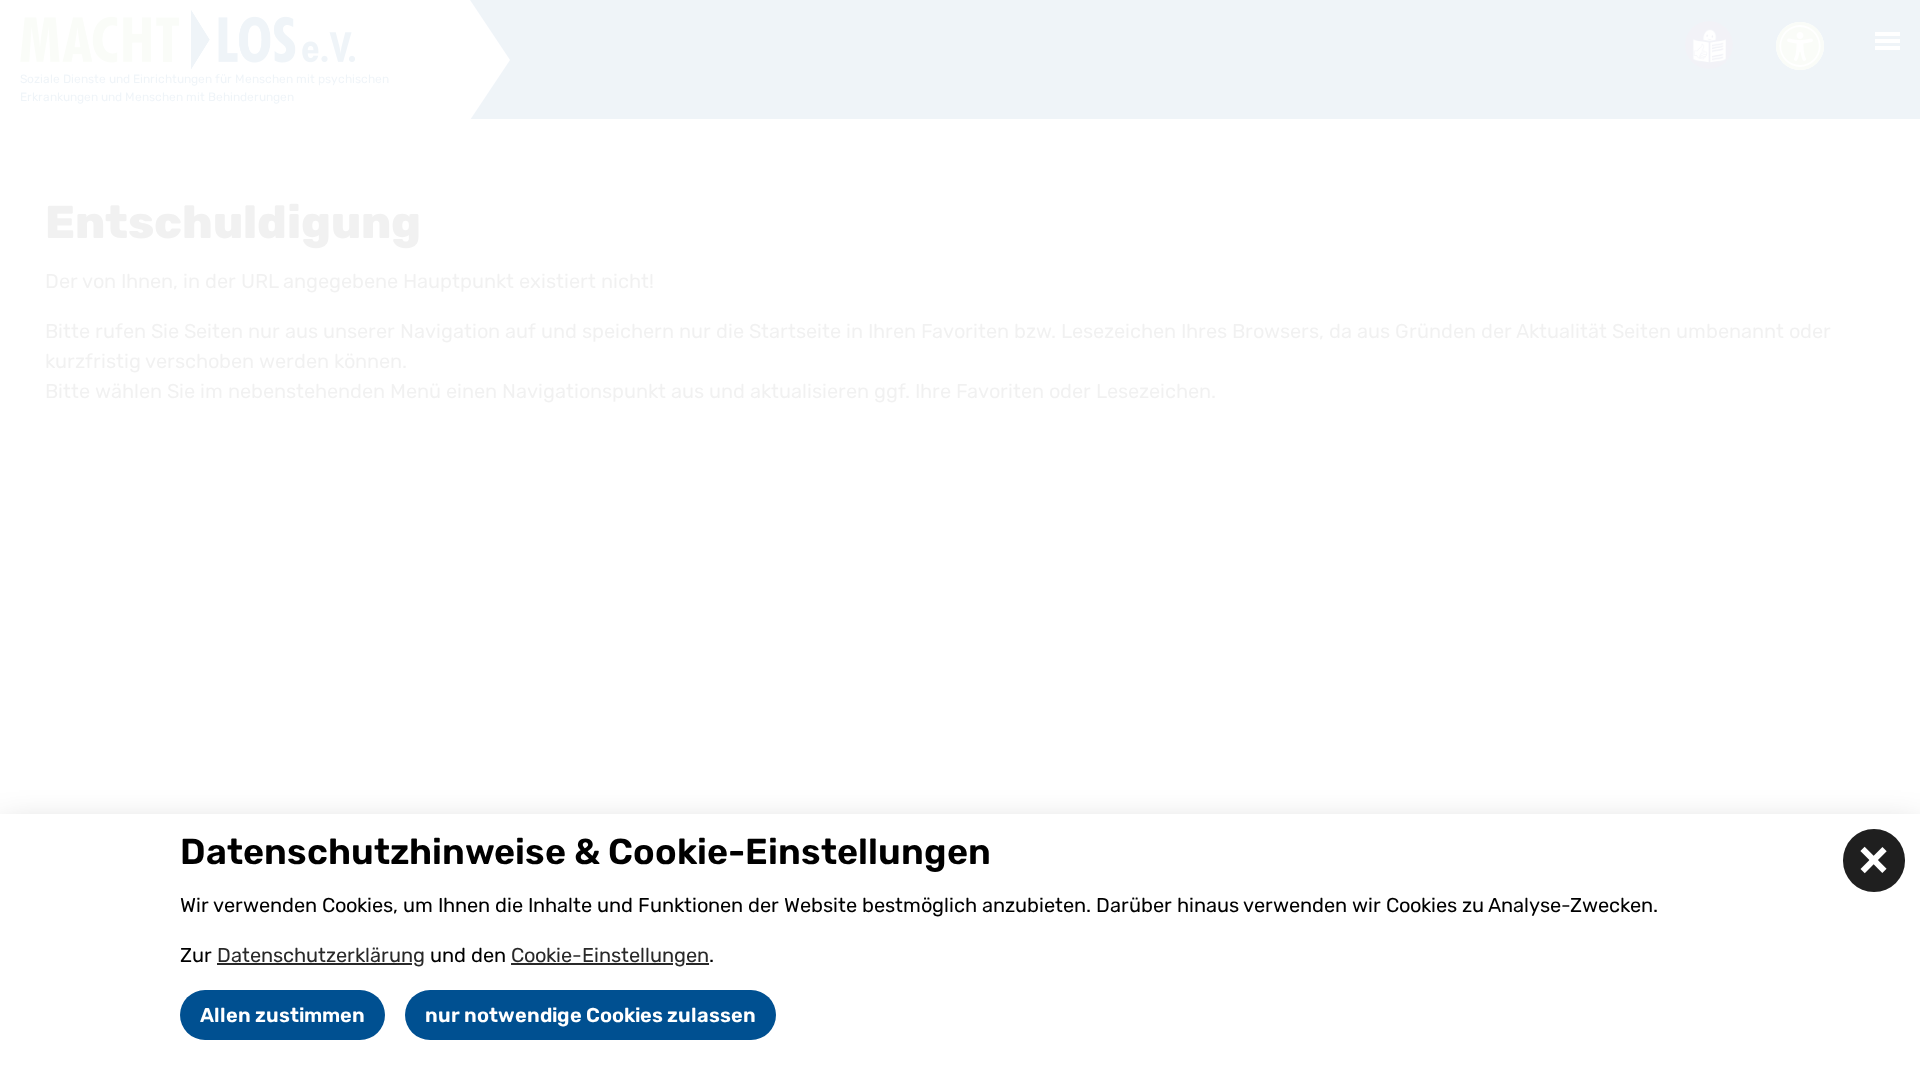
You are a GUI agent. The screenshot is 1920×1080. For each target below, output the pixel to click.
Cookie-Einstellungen (610, 955)
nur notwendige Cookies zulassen (590, 1015)
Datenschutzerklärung (321, 955)
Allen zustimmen (282, 1015)
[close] (1874, 860)
